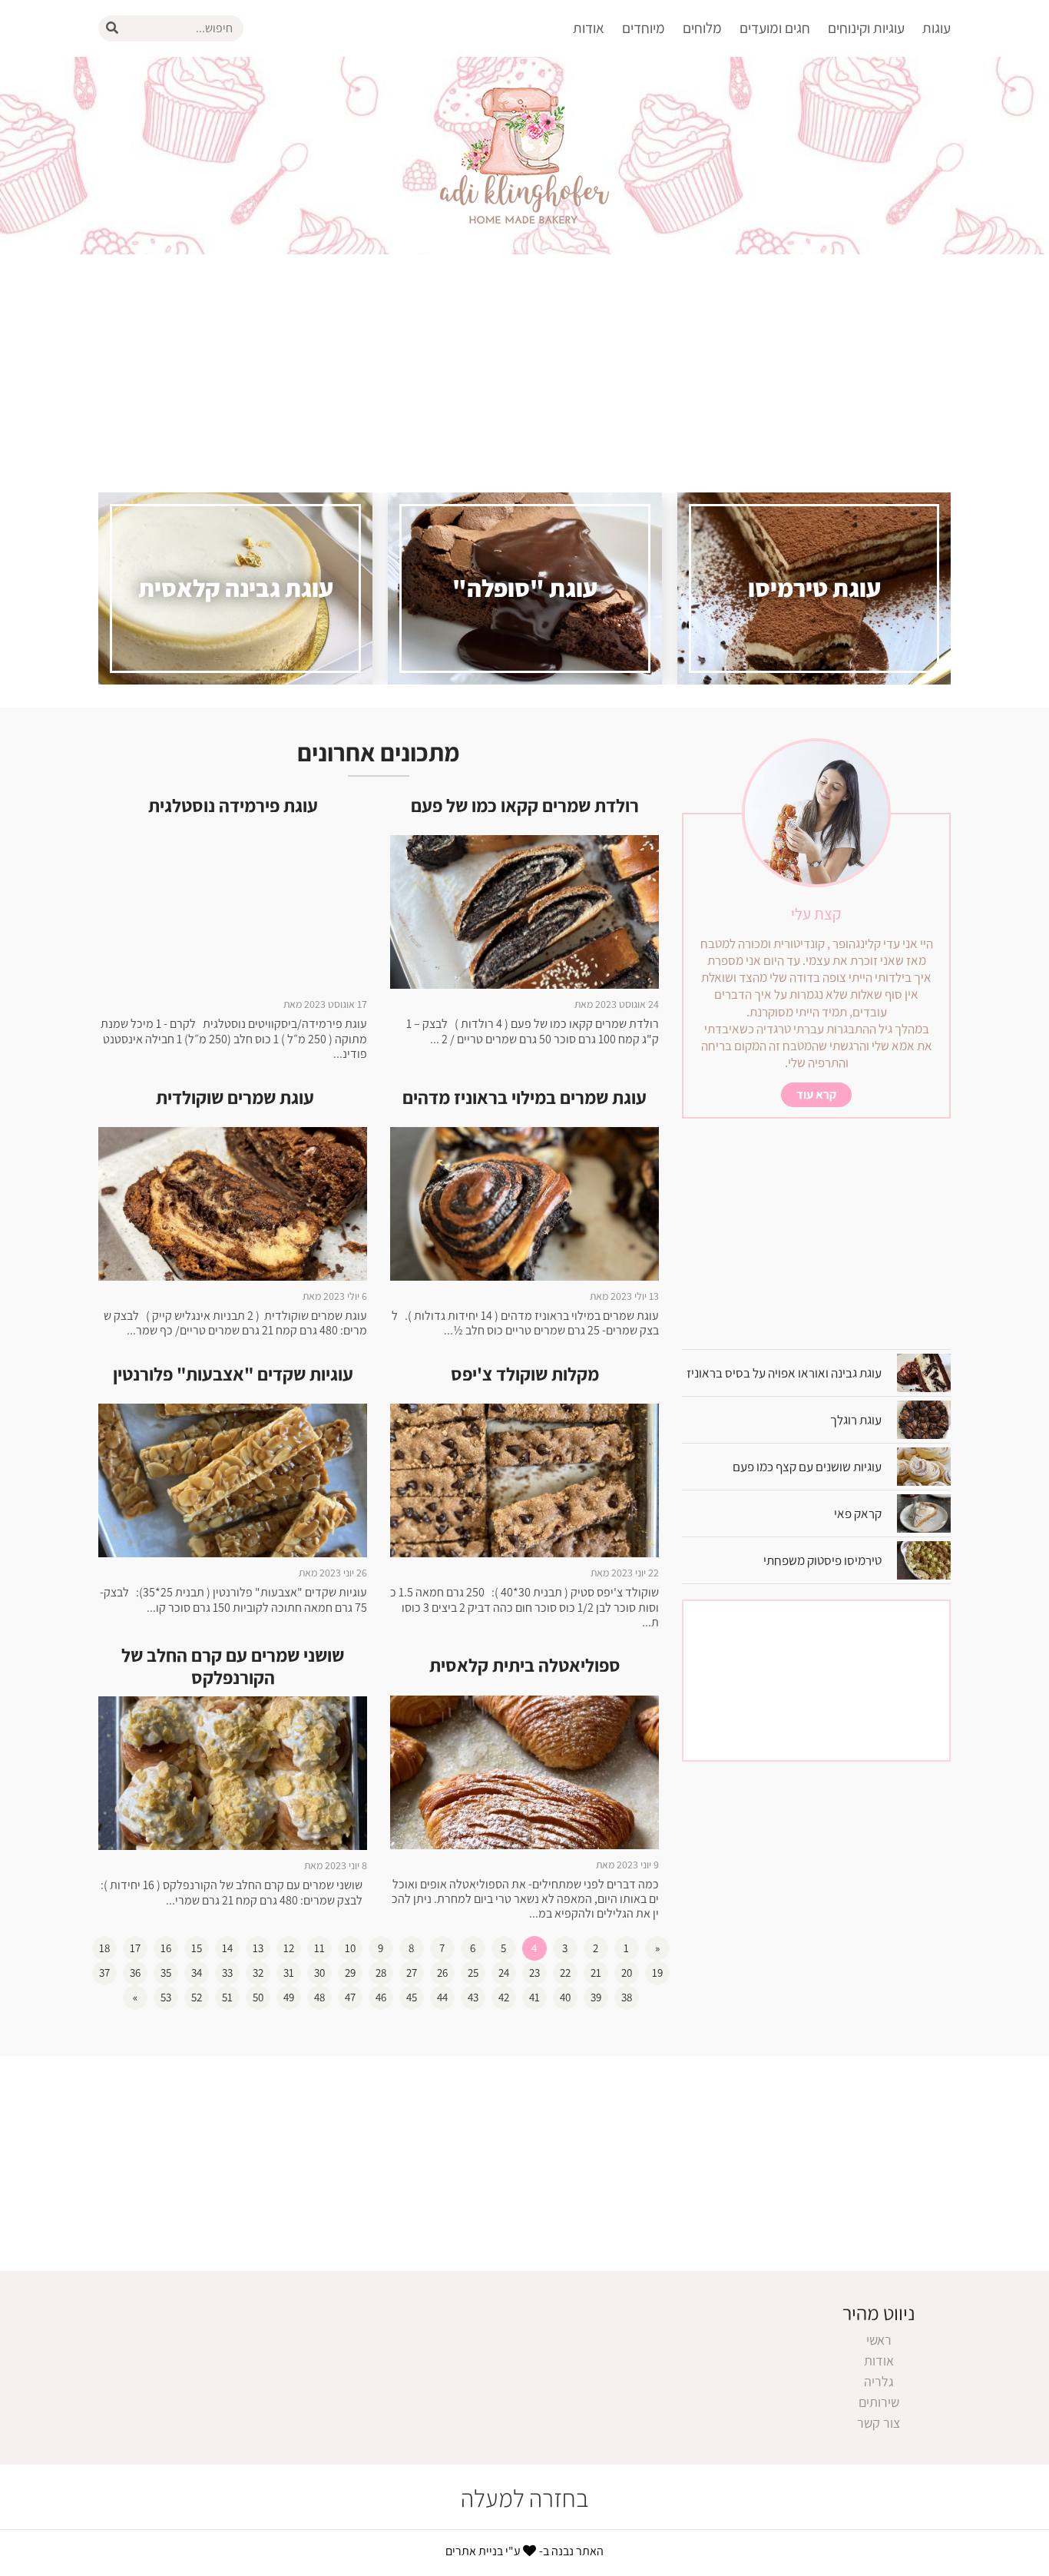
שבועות (782, 284)
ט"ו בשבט (775, 150)
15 (197, 1948)
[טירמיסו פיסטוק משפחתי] (916, 1559)
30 (319, 1973)
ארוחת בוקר (624, 70)
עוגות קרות (913, 258)
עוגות (936, 28)
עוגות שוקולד (908, 204)
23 (534, 1973)
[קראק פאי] (916, 1512)
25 (473, 1973)
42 (504, 1997)
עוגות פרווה (912, 177)
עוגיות (880, 97)
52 (197, 1997)
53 (166, 1997)
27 (412, 1973)
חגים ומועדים (775, 28)
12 (289, 1948)
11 (319, 1948)
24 (504, 1973)
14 (227, 1948)
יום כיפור (779, 97)
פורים (787, 204)
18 (104, 1948)
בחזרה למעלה (525, 2498)
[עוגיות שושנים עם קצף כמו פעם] (916, 1465)
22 (565, 1973)
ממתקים (873, 150)
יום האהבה (773, 177)
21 (596, 1973)
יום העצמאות (766, 258)
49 (289, 1997)
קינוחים (877, 124)
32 (258, 1973)
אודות (589, 28)
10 (350, 1948)
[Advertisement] (524, 362)
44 (442, 1997)
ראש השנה (773, 70)
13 (258, 1948)
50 (258, 1997)
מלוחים (702, 28)
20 (627, 1973)
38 (627, 1997)
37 (104, 1973)
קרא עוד (816, 1094)
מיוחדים (644, 28)
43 (473, 1997)
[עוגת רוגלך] (916, 1419)
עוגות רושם (913, 231)
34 (197, 1973)
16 (166, 1948)
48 (319, 1997)
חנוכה (786, 124)
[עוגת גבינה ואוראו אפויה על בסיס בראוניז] (916, 1372)
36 (135, 1973)
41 (534, 1997)
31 (289, 1973)
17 (135, 1948)
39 (596, 1997)
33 (227, 1973)
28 (381, 1973)
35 (166, 1973)
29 (350, 1973)
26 (442, 1973)
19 (657, 1973)
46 (381, 1997)
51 (227, 1997)
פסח (789, 231)
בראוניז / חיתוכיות (847, 70)
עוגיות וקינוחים (866, 28)
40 (565, 1997)
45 (412, 1997)
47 (350, 1997)
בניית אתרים (474, 2551)
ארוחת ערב (626, 97)
